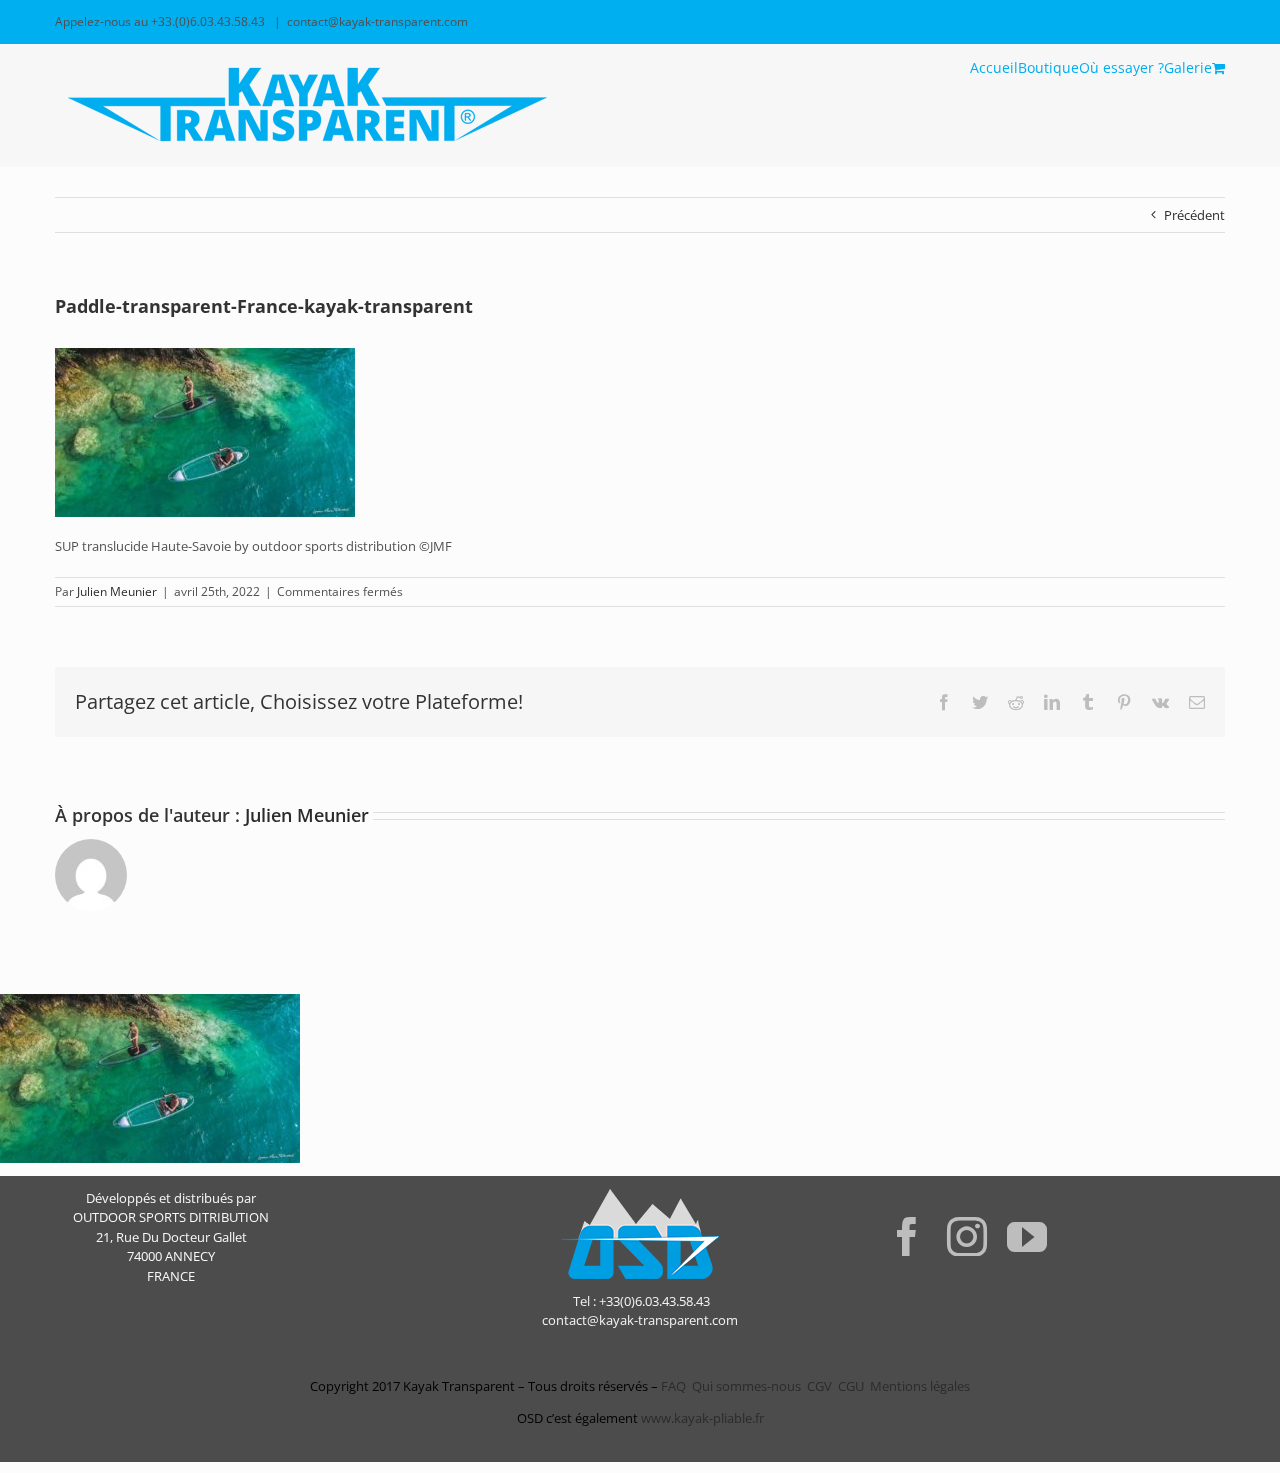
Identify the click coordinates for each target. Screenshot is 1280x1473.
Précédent (1194, 215)
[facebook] (907, 1236)
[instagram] (967, 1236)
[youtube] (1027, 1236)
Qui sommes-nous (746, 1386)
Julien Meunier (117, 591)
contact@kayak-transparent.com (377, 21)
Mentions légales (920, 1386)
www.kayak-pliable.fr (702, 1418)
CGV (819, 1386)
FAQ (672, 1386)
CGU (851, 1386)
